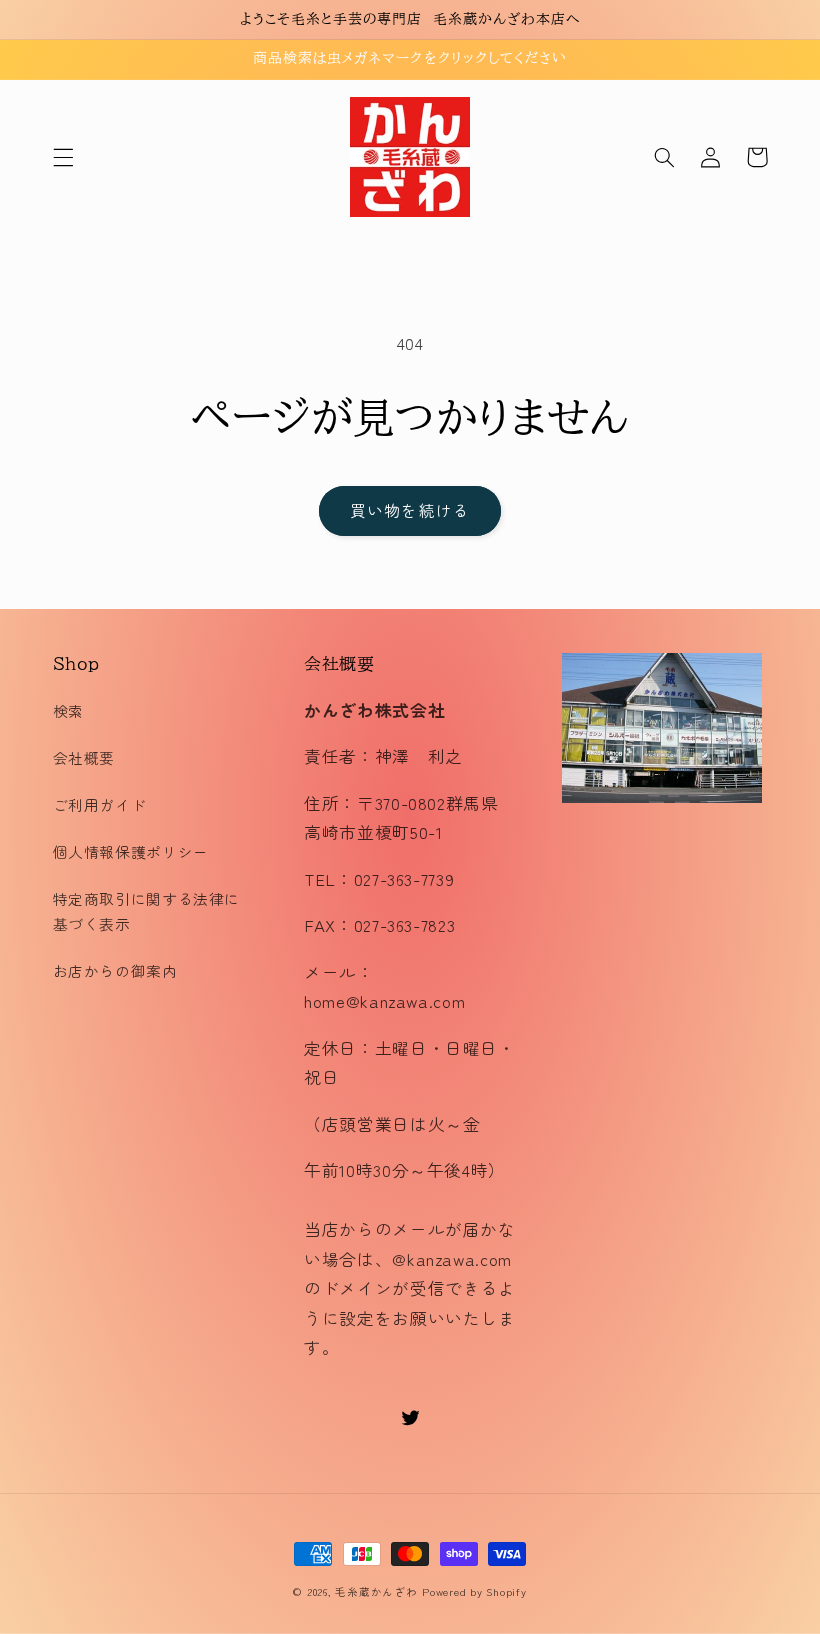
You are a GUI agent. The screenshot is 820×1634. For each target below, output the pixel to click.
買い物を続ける (409, 510)
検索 (68, 710)
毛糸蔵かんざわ (376, 1591)
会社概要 (84, 757)
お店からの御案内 (115, 970)
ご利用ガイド (100, 804)
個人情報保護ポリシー (131, 851)
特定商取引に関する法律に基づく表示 (147, 911)
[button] (63, 157)
